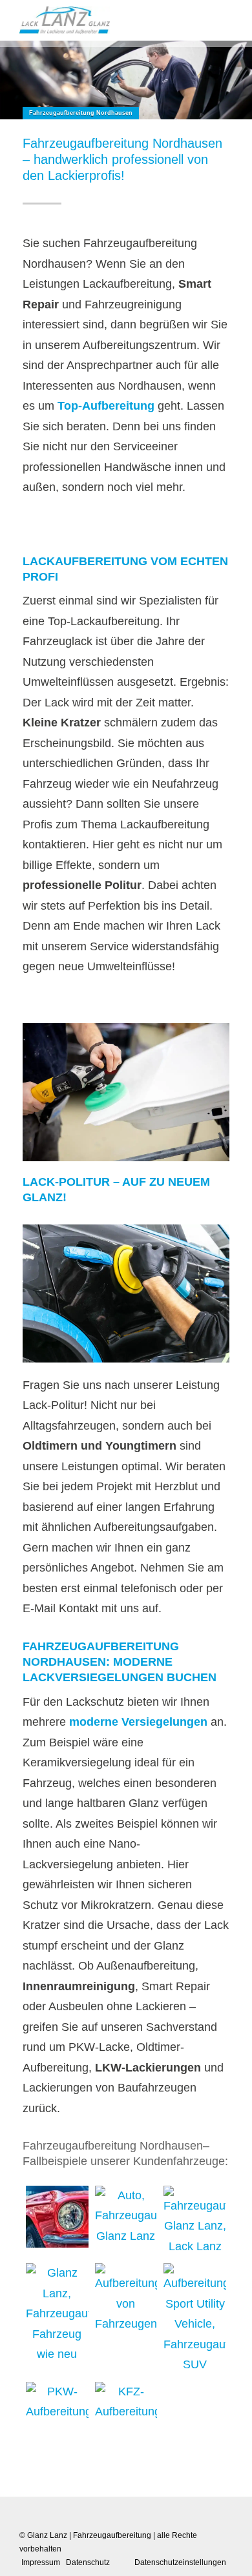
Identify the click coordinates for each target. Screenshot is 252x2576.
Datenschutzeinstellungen (180, 2562)
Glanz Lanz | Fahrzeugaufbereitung (89, 2535)
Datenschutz (88, 2562)
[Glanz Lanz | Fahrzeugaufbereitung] (65, 20)
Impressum (41, 2562)
